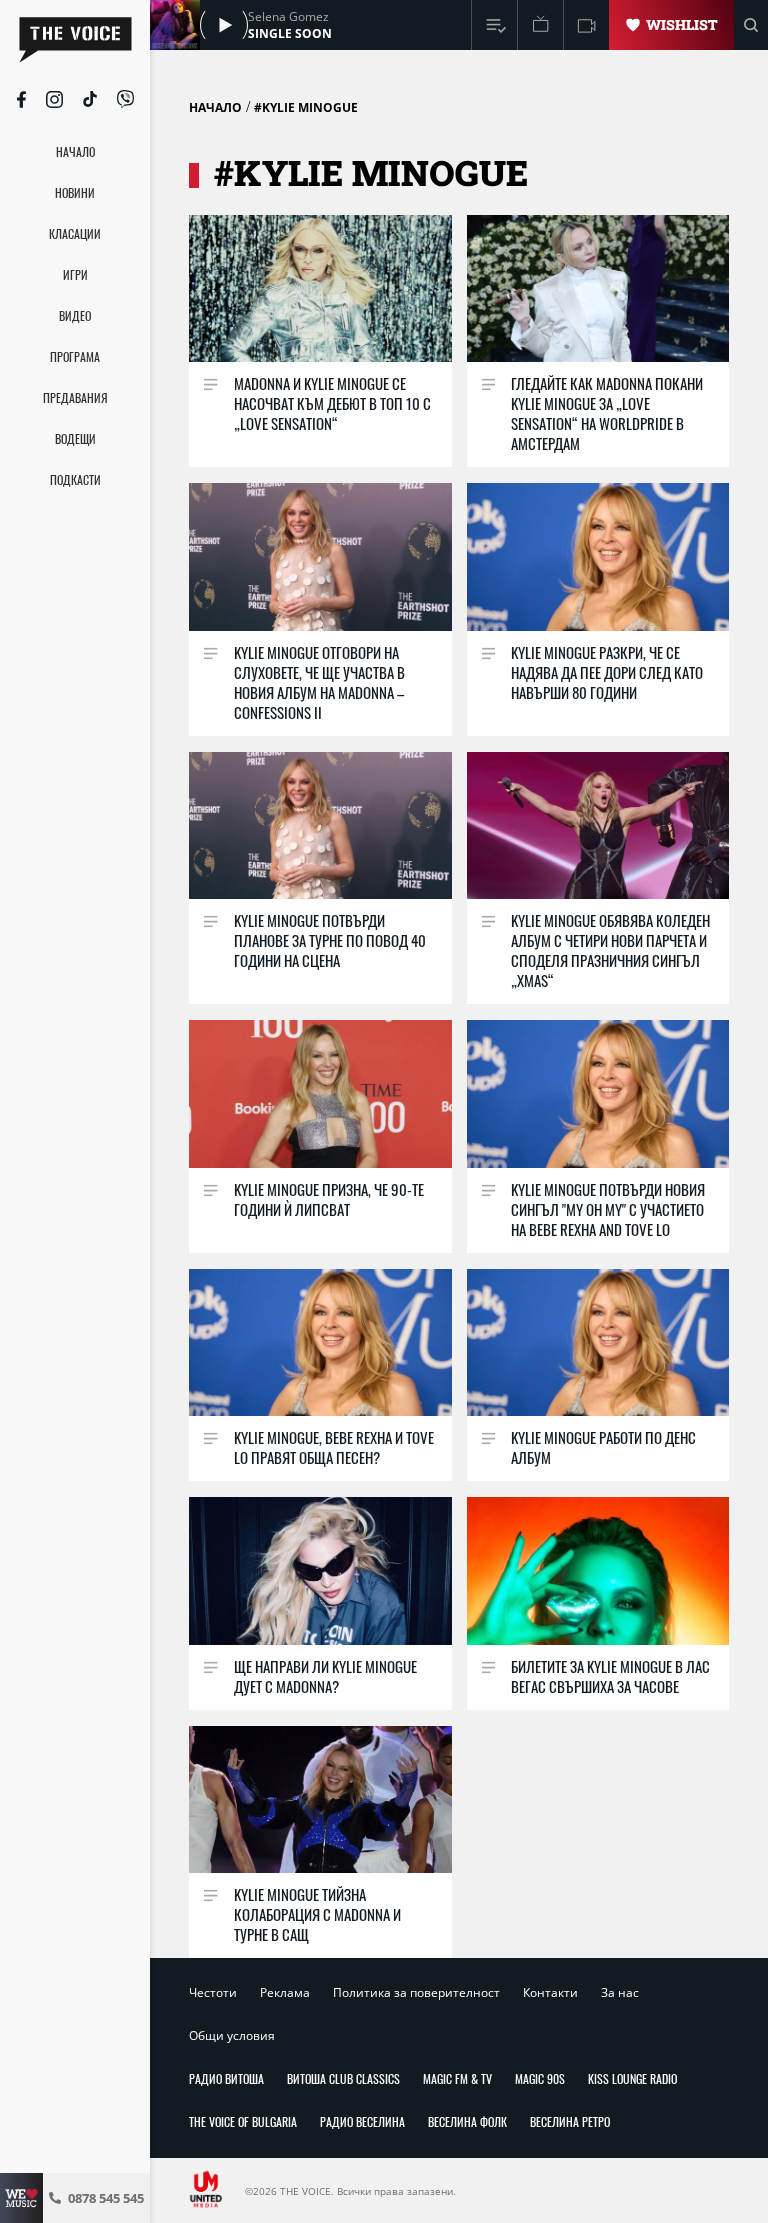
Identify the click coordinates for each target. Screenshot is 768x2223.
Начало (215, 107)
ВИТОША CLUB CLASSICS (343, 2078)
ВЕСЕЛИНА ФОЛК (467, 2121)
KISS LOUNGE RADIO (632, 2078)
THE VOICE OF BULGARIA (243, 2121)
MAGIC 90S (540, 2078)
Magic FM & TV (457, 2078)
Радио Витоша (226, 2078)
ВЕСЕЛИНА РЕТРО (570, 2121)
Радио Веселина (362, 2121)
